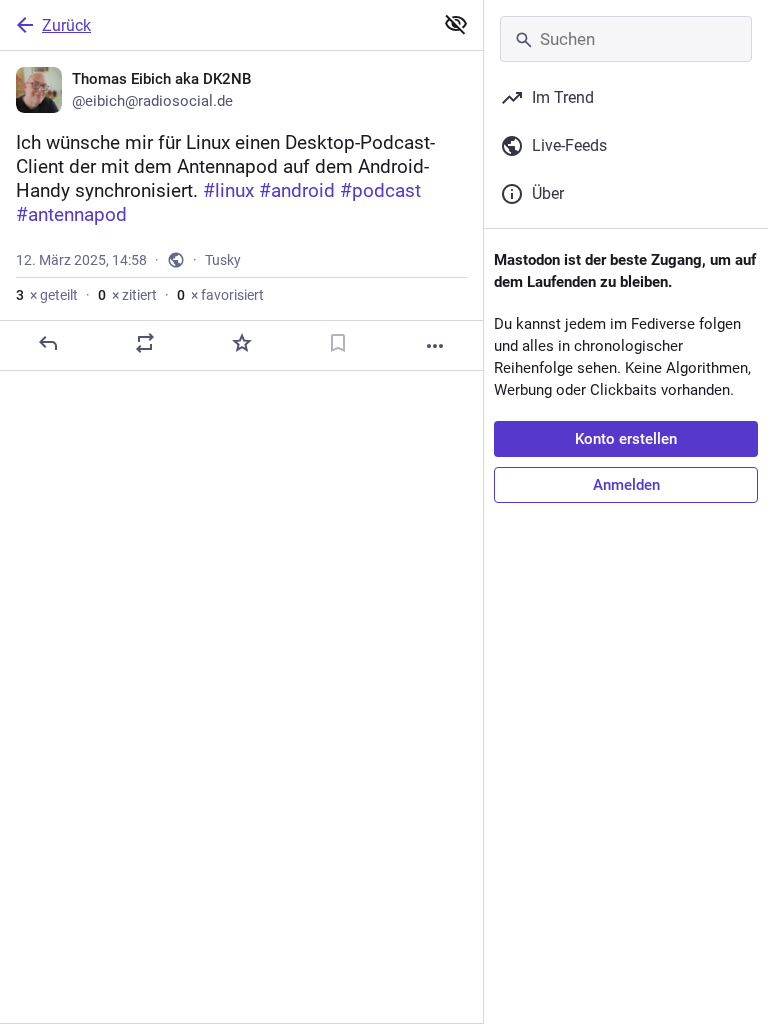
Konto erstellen (626, 439)
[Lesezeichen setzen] (338, 343)
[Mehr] (435, 346)
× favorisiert (220, 295)
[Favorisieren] (242, 343)
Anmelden (626, 485)
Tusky (223, 260)
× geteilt (47, 295)
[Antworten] (48, 343)
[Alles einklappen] (456, 24)
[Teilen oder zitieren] (145, 343)
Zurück (66, 25)
